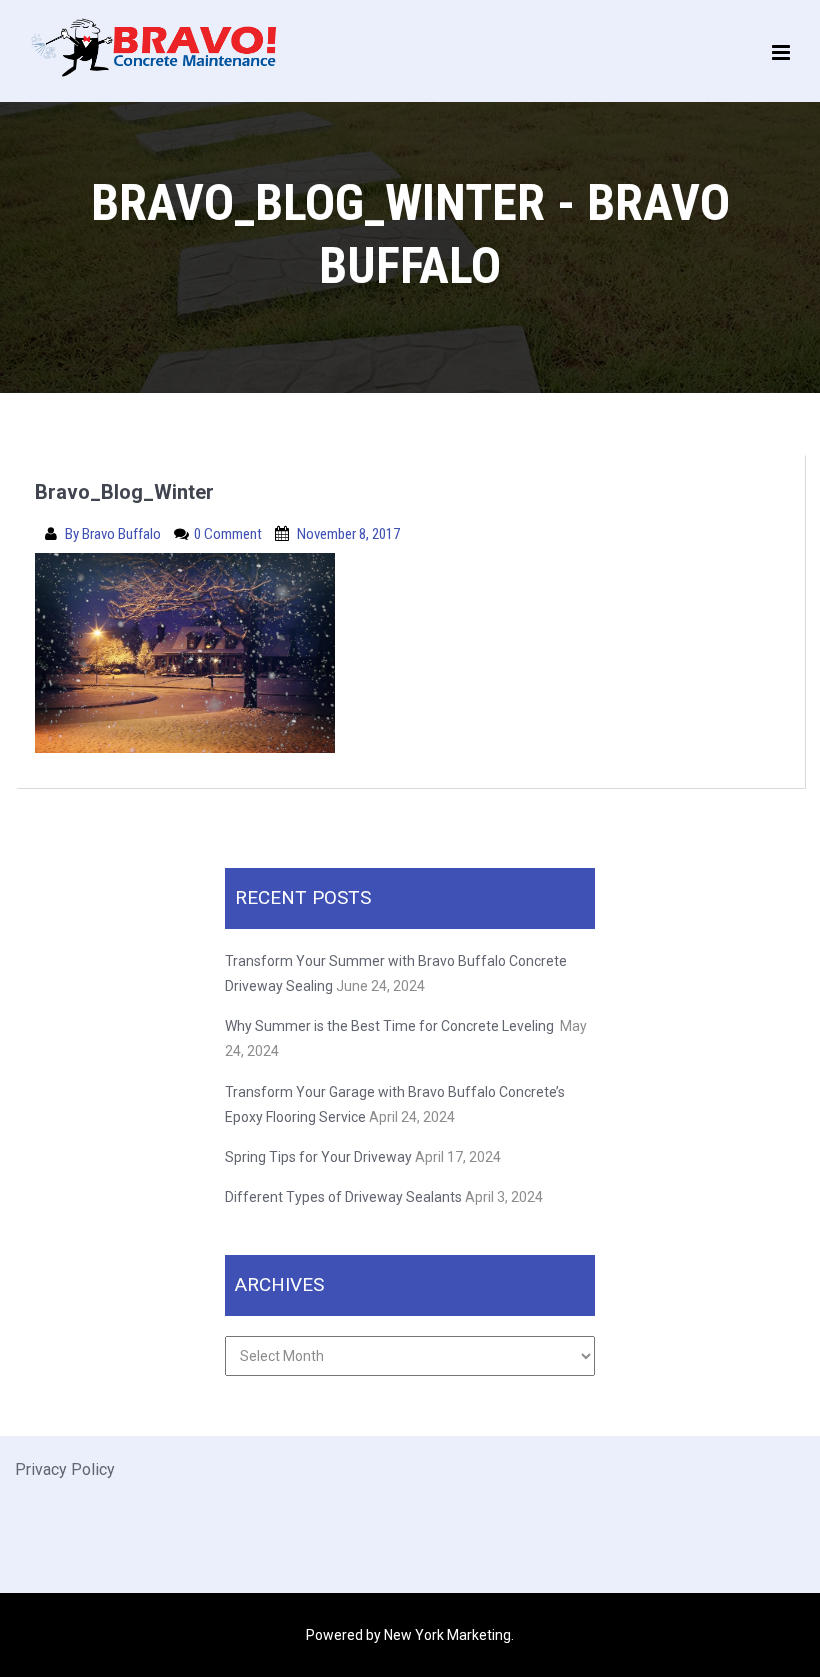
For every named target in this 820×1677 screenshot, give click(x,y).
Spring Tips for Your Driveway (318, 1157)
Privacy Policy (65, 1469)
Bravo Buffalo (123, 534)
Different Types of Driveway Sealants (343, 1197)
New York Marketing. (449, 1635)
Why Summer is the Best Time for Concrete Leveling (391, 1026)
